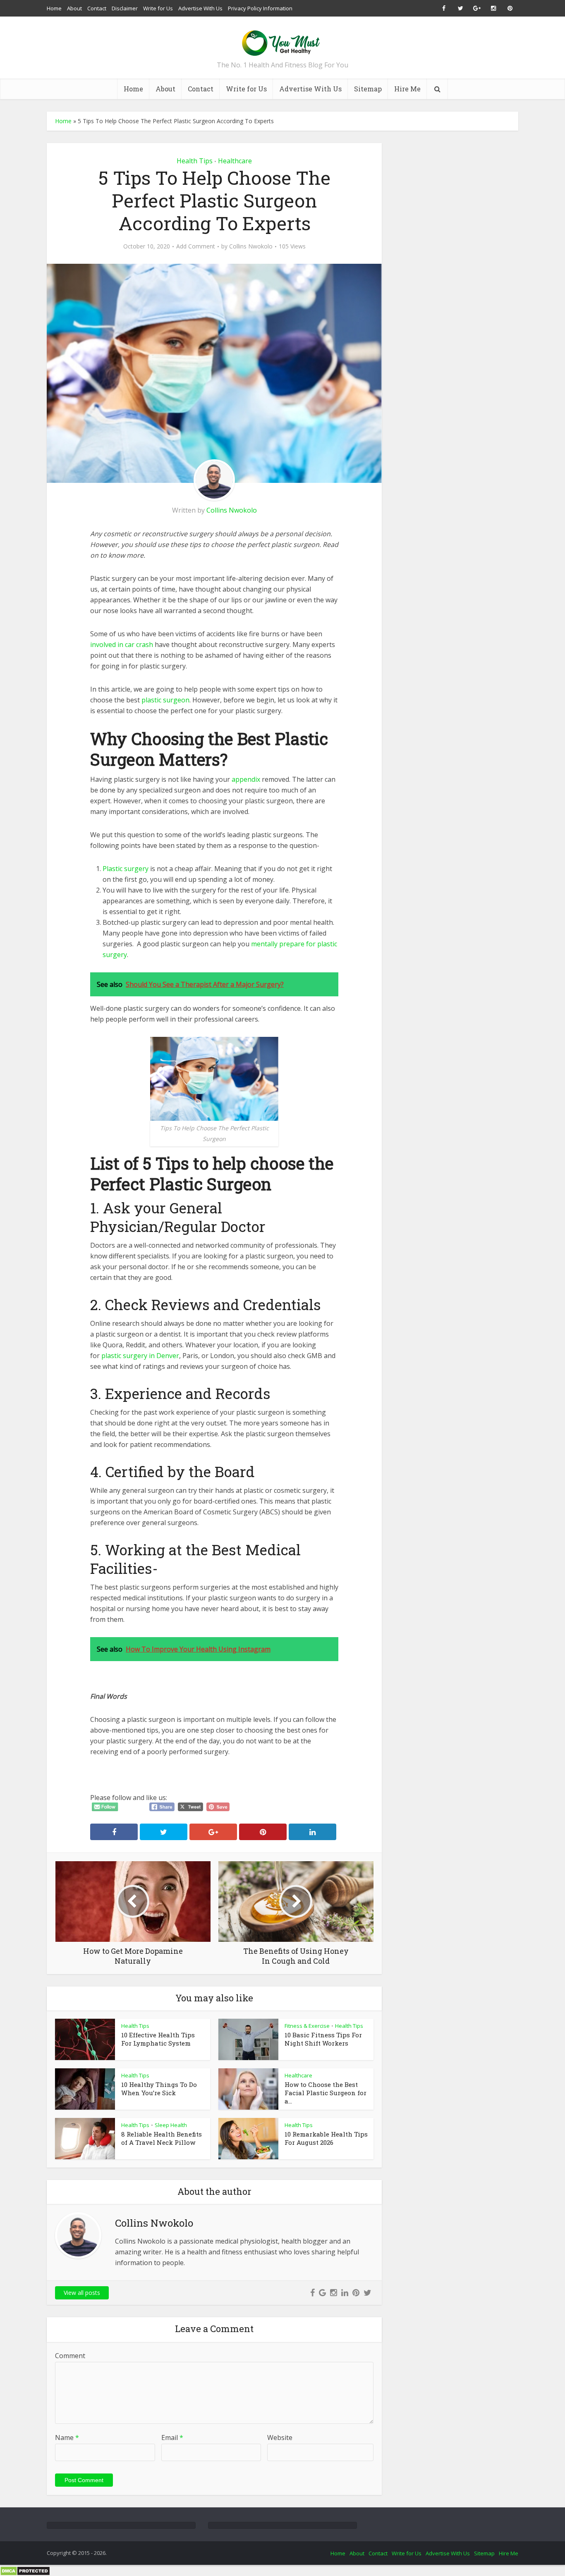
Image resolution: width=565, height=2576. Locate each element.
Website (280, 2438)
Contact (97, 8)
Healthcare (235, 161)
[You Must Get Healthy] (282, 40)
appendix (246, 779)
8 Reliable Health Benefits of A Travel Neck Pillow (162, 2138)
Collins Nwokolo (251, 246)
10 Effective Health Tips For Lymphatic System (158, 2039)
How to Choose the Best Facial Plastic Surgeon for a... (326, 2093)
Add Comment (196, 246)
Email (172, 2438)
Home (54, 8)
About (74, 8)
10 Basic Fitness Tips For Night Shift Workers (323, 2039)
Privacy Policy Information (260, 8)
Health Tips (195, 161)
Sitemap (368, 89)
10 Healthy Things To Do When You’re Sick (159, 2089)
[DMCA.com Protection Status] (25, 2570)
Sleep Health (171, 2125)
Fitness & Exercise (307, 2026)
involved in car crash (122, 645)
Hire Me (407, 89)
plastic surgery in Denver (140, 1356)
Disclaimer (125, 8)
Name (67, 2438)
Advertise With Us (200, 8)
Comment (70, 2356)
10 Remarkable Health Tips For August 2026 (326, 2138)
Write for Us (158, 8)
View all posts (82, 2293)
